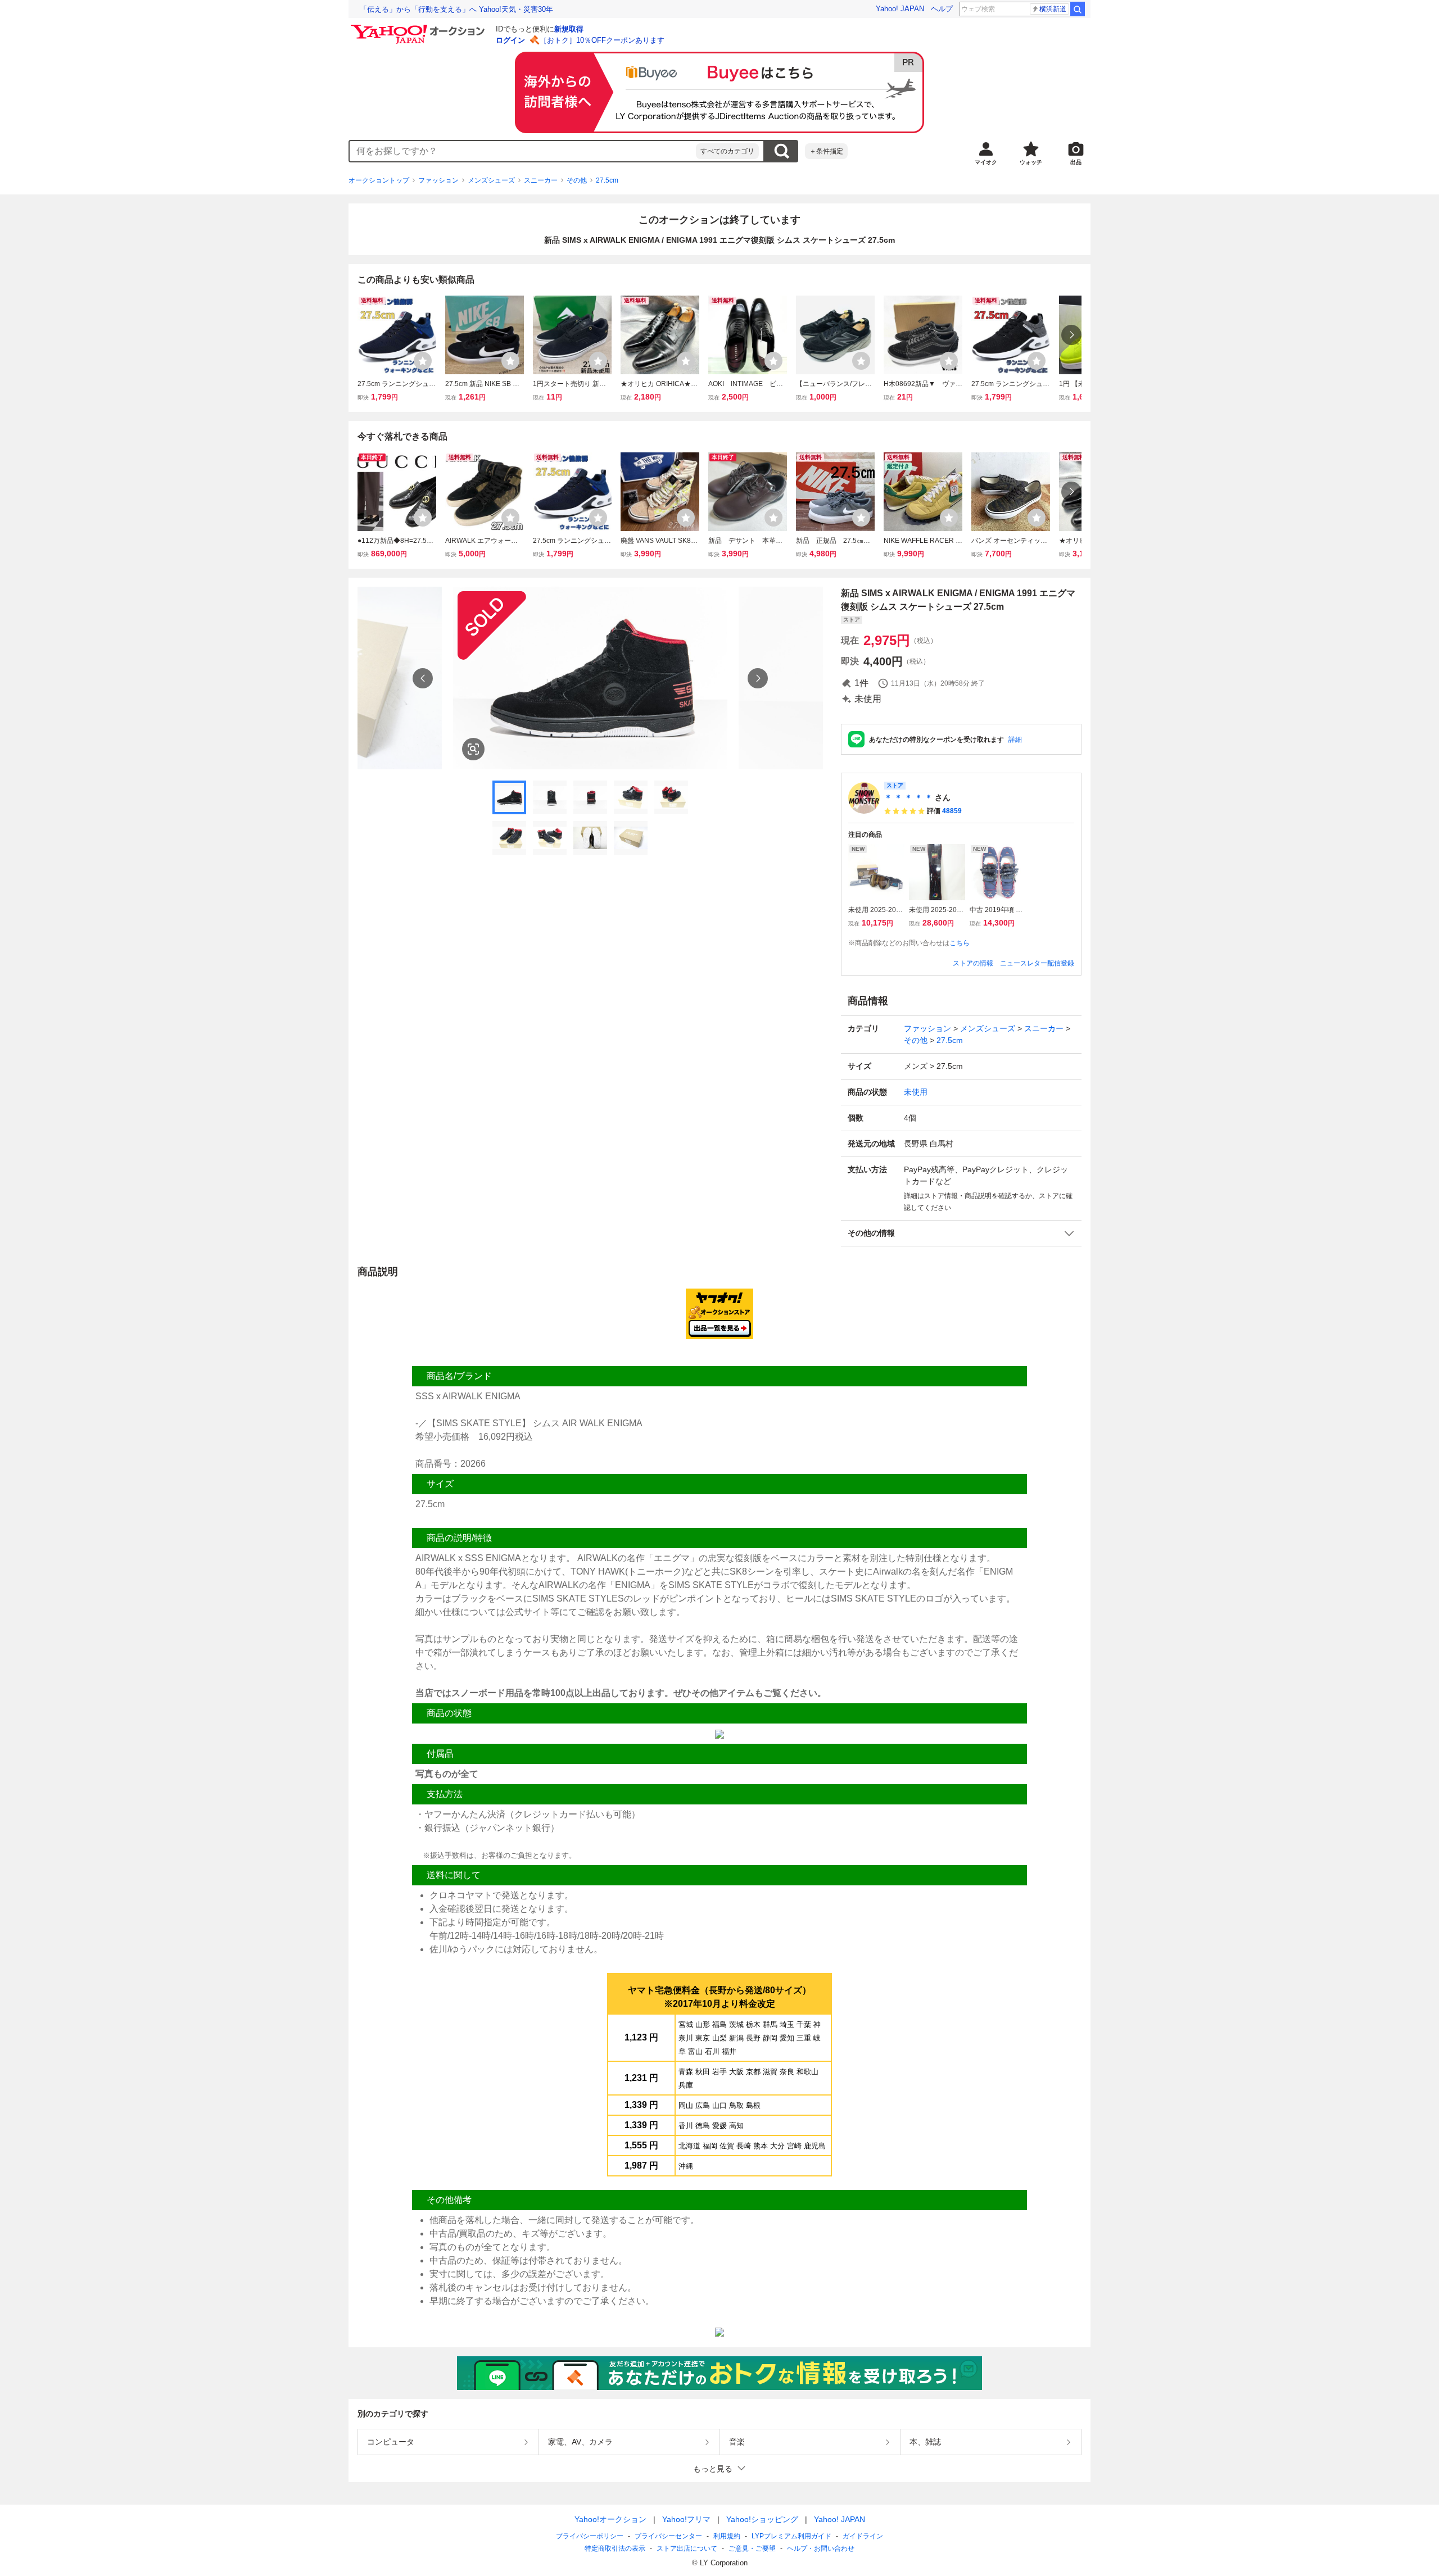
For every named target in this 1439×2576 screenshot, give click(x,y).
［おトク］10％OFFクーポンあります (602, 40)
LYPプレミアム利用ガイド (791, 2536)
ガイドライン (863, 2536)
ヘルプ (942, 9)
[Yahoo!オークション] (419, 28)
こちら (960, 943)
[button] (961, 1233)
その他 (577, 180)
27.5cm (607, 180)
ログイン (510, 40)
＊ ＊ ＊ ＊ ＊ (908, 797)
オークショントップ (379, 180)
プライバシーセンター (668, 2536)
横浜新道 (1053, 9)
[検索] (1078, 9)
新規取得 (569, 29)
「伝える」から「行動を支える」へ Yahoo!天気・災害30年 (456, 9)
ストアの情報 (973, 963)
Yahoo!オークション (610, 2519)
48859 (952, 811)
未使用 (916, 1092)
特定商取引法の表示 (615, 2548)
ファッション (438, 180)
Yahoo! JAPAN (900, 9)
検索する (781, 151)
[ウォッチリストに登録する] (423, 361)
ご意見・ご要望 (752, 2548)
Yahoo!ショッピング (762, 2519)
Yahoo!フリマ (686, 2519)
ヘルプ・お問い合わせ (821, 2548)
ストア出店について (687, 2548)
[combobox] (523, 151)
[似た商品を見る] (473, 749)
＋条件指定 (826, 151)
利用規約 (727, 2536)
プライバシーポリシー (590, 2536)
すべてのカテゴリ (727, 151)
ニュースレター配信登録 (1037, 963)
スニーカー (541, 180)
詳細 (1015, 740)
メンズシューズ (491, 180)
